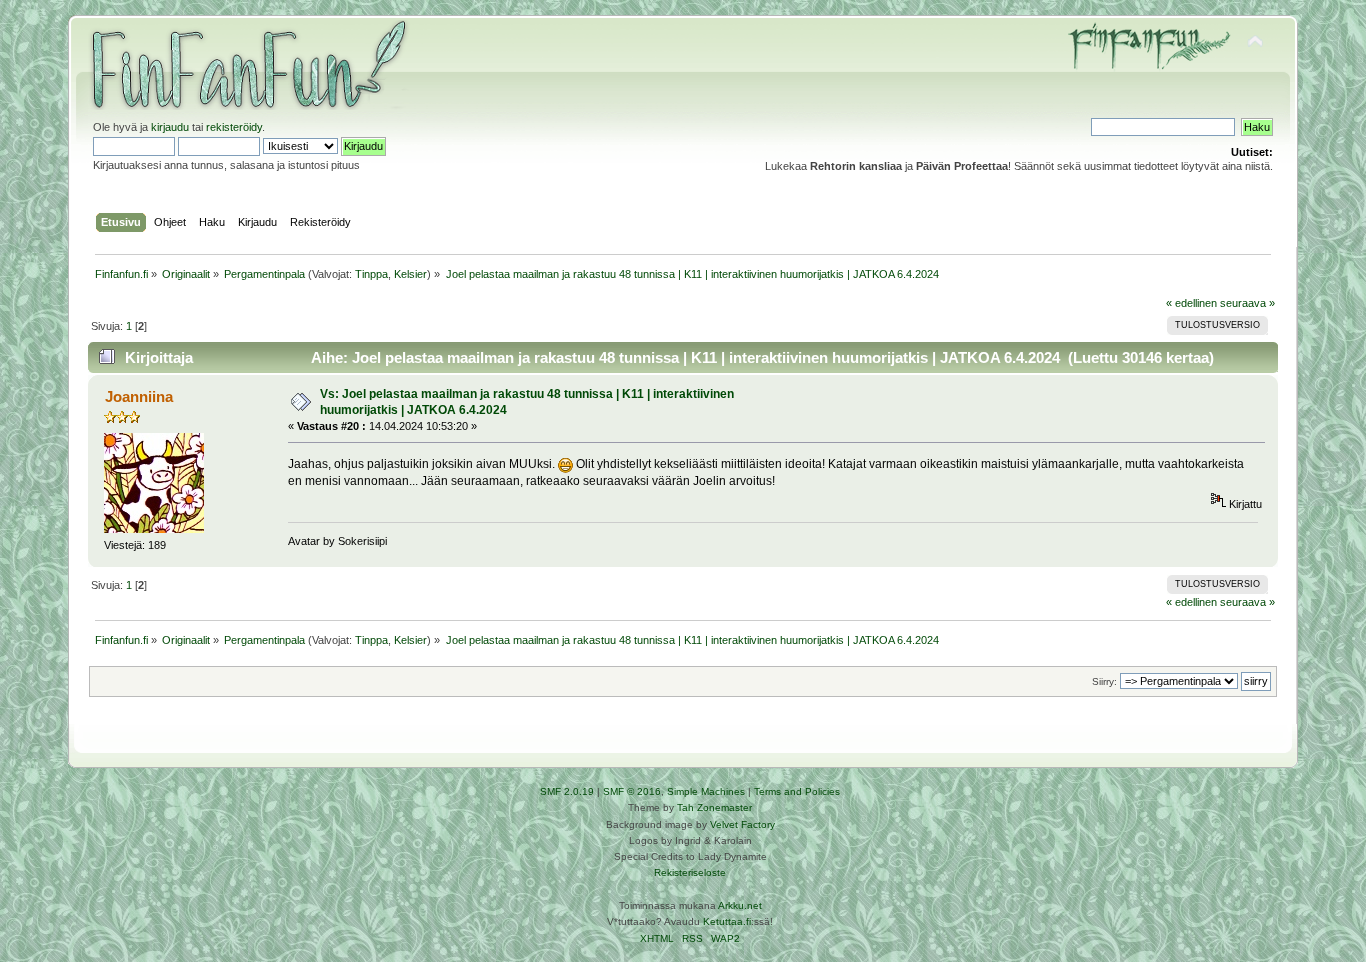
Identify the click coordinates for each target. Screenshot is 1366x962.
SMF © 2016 (632, 791)
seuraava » (1247, 303)
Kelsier (410, 274)
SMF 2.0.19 (567, 791)
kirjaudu (170, 127)
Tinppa (371, 274)
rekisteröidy (234, 127)
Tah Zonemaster (714, 807)
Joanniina (139, 396)
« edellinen (1191, 303)
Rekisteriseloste (690, 872)
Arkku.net (740, 905)
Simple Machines (706, 791)
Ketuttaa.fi (727, 921)
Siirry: (1104, 681)
